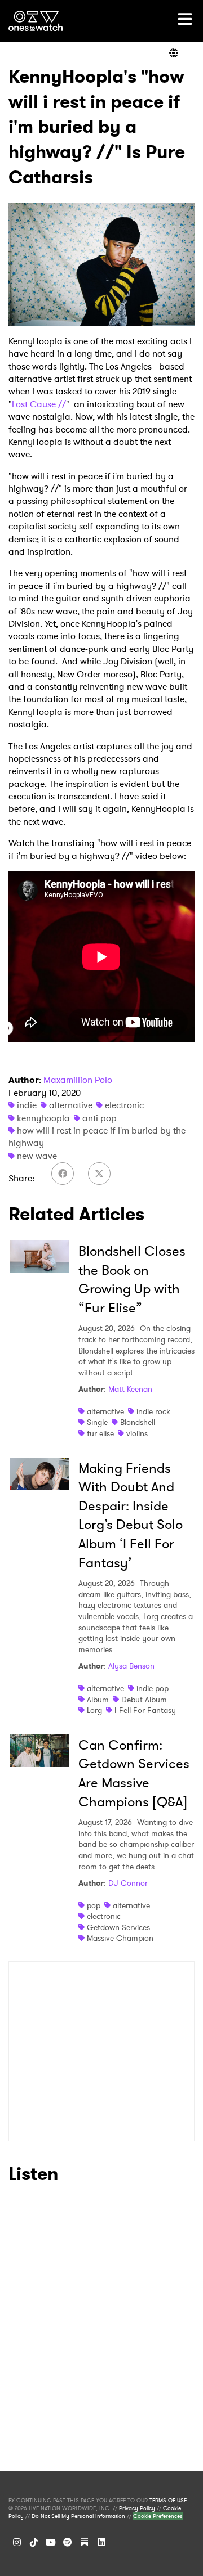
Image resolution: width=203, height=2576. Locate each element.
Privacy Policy (137, 2508)
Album (98, 1700)
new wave (37, 1156)
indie (27, 1105)
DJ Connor (128, 1883)
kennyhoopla (43, 1118)
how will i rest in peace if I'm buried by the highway (97, 1137)
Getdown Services (118, 1927)
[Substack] (85, 2542)
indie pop (153, 1688)
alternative (71, 1105)
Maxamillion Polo (78, 1080)
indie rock (153, 1411)
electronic (124, 1105)
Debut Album (144, 1700)
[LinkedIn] (101, 2542)
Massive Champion (120, 1938)
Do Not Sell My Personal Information (78, 2516)
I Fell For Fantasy (145, 1710)
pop (94, 1905)
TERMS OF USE (168, 2501)
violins (137, 1433)
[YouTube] (51, 2542)
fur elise (100, 1433)
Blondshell (138, 1422)
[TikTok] (34, 2542)
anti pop (100, 1118)
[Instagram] (17, 2542)
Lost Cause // (39, 404)
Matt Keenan (130, 1389)
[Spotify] (68, 2542)
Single (97, 1422)
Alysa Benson (131, 1666)
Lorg (94, 1710)
